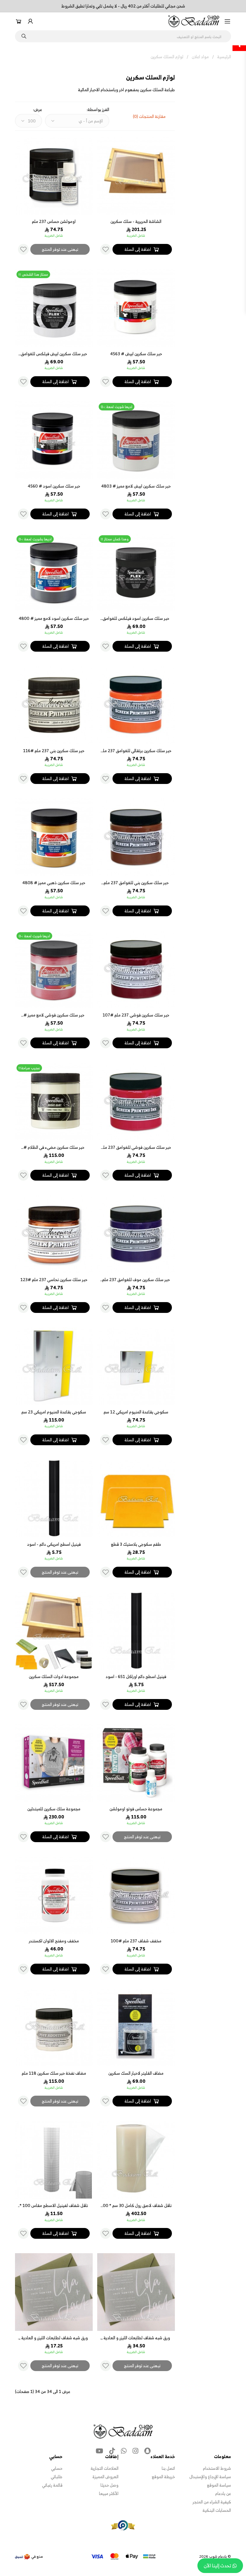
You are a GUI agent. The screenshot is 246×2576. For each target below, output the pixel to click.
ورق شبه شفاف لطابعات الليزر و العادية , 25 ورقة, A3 (136, 2341)
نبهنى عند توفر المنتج (60, 249)
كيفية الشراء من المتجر (212, 2502)
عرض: (37, 110)
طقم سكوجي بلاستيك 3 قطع (136, 1544)
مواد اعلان (200, 57)
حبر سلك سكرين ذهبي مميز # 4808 (54, 883)
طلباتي (57, 2477)
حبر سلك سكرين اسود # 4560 (54, 486)
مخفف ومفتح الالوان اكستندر (54, 1941)
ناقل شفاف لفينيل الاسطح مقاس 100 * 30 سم (54, 2208)
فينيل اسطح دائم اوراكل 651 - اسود (136, 1676)
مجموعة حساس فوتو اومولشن (136, 1809)
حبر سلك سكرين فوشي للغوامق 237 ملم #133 (136, 1150)
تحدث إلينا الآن (217, 2565)
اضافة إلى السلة (138, 249)
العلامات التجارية (105, 2468)
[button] (227, 21)
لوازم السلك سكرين (167, 57)
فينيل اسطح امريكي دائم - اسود (54, 1544)
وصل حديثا (109, 2485)
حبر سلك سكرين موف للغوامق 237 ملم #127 (136, 1282)
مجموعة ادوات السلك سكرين (54, 1676)
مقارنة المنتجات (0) (149, 116)
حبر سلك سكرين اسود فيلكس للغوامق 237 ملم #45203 (136, 621)
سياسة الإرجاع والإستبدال (210, 2477)
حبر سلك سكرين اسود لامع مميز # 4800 (54, 618)
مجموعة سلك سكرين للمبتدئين (54, 1809)
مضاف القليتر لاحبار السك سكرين (136, 2073)
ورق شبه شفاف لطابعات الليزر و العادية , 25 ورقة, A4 (54, 2341)
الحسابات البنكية (217, 2510)
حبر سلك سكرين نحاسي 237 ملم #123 (54, 1279)
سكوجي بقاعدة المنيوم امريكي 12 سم (136, 1412)
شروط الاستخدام (217, 2468)
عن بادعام (223, 2493)
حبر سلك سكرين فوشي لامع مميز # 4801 (54, 1018)
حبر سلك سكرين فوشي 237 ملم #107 (136, 1015)
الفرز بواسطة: (98, 110)
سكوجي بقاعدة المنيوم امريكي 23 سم (54, 1412)
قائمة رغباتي (52, 2485)
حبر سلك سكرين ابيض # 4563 (136, 354)
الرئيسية (224, 57)
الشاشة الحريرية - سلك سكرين (136, 221)
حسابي (57, 2468)
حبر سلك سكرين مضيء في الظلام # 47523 (54, 1150)
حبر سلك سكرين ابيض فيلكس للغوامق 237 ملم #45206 (54, 357)
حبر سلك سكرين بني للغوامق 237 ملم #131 (136, 886)
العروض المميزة (105, 2477)
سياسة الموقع (219, 2485)
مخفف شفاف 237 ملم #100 (136, 1941)
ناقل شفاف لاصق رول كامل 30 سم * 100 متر (136, 2208)
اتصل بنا (168, 2468)
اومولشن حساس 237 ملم (54, 221)
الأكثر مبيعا (109, 2493)
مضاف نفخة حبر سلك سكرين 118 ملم (54, 2073)
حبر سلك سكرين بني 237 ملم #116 (54, 751)
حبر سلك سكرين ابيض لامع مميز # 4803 (136, 486)
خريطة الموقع (163, 2477)
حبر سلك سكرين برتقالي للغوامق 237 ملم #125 (136, 754)
